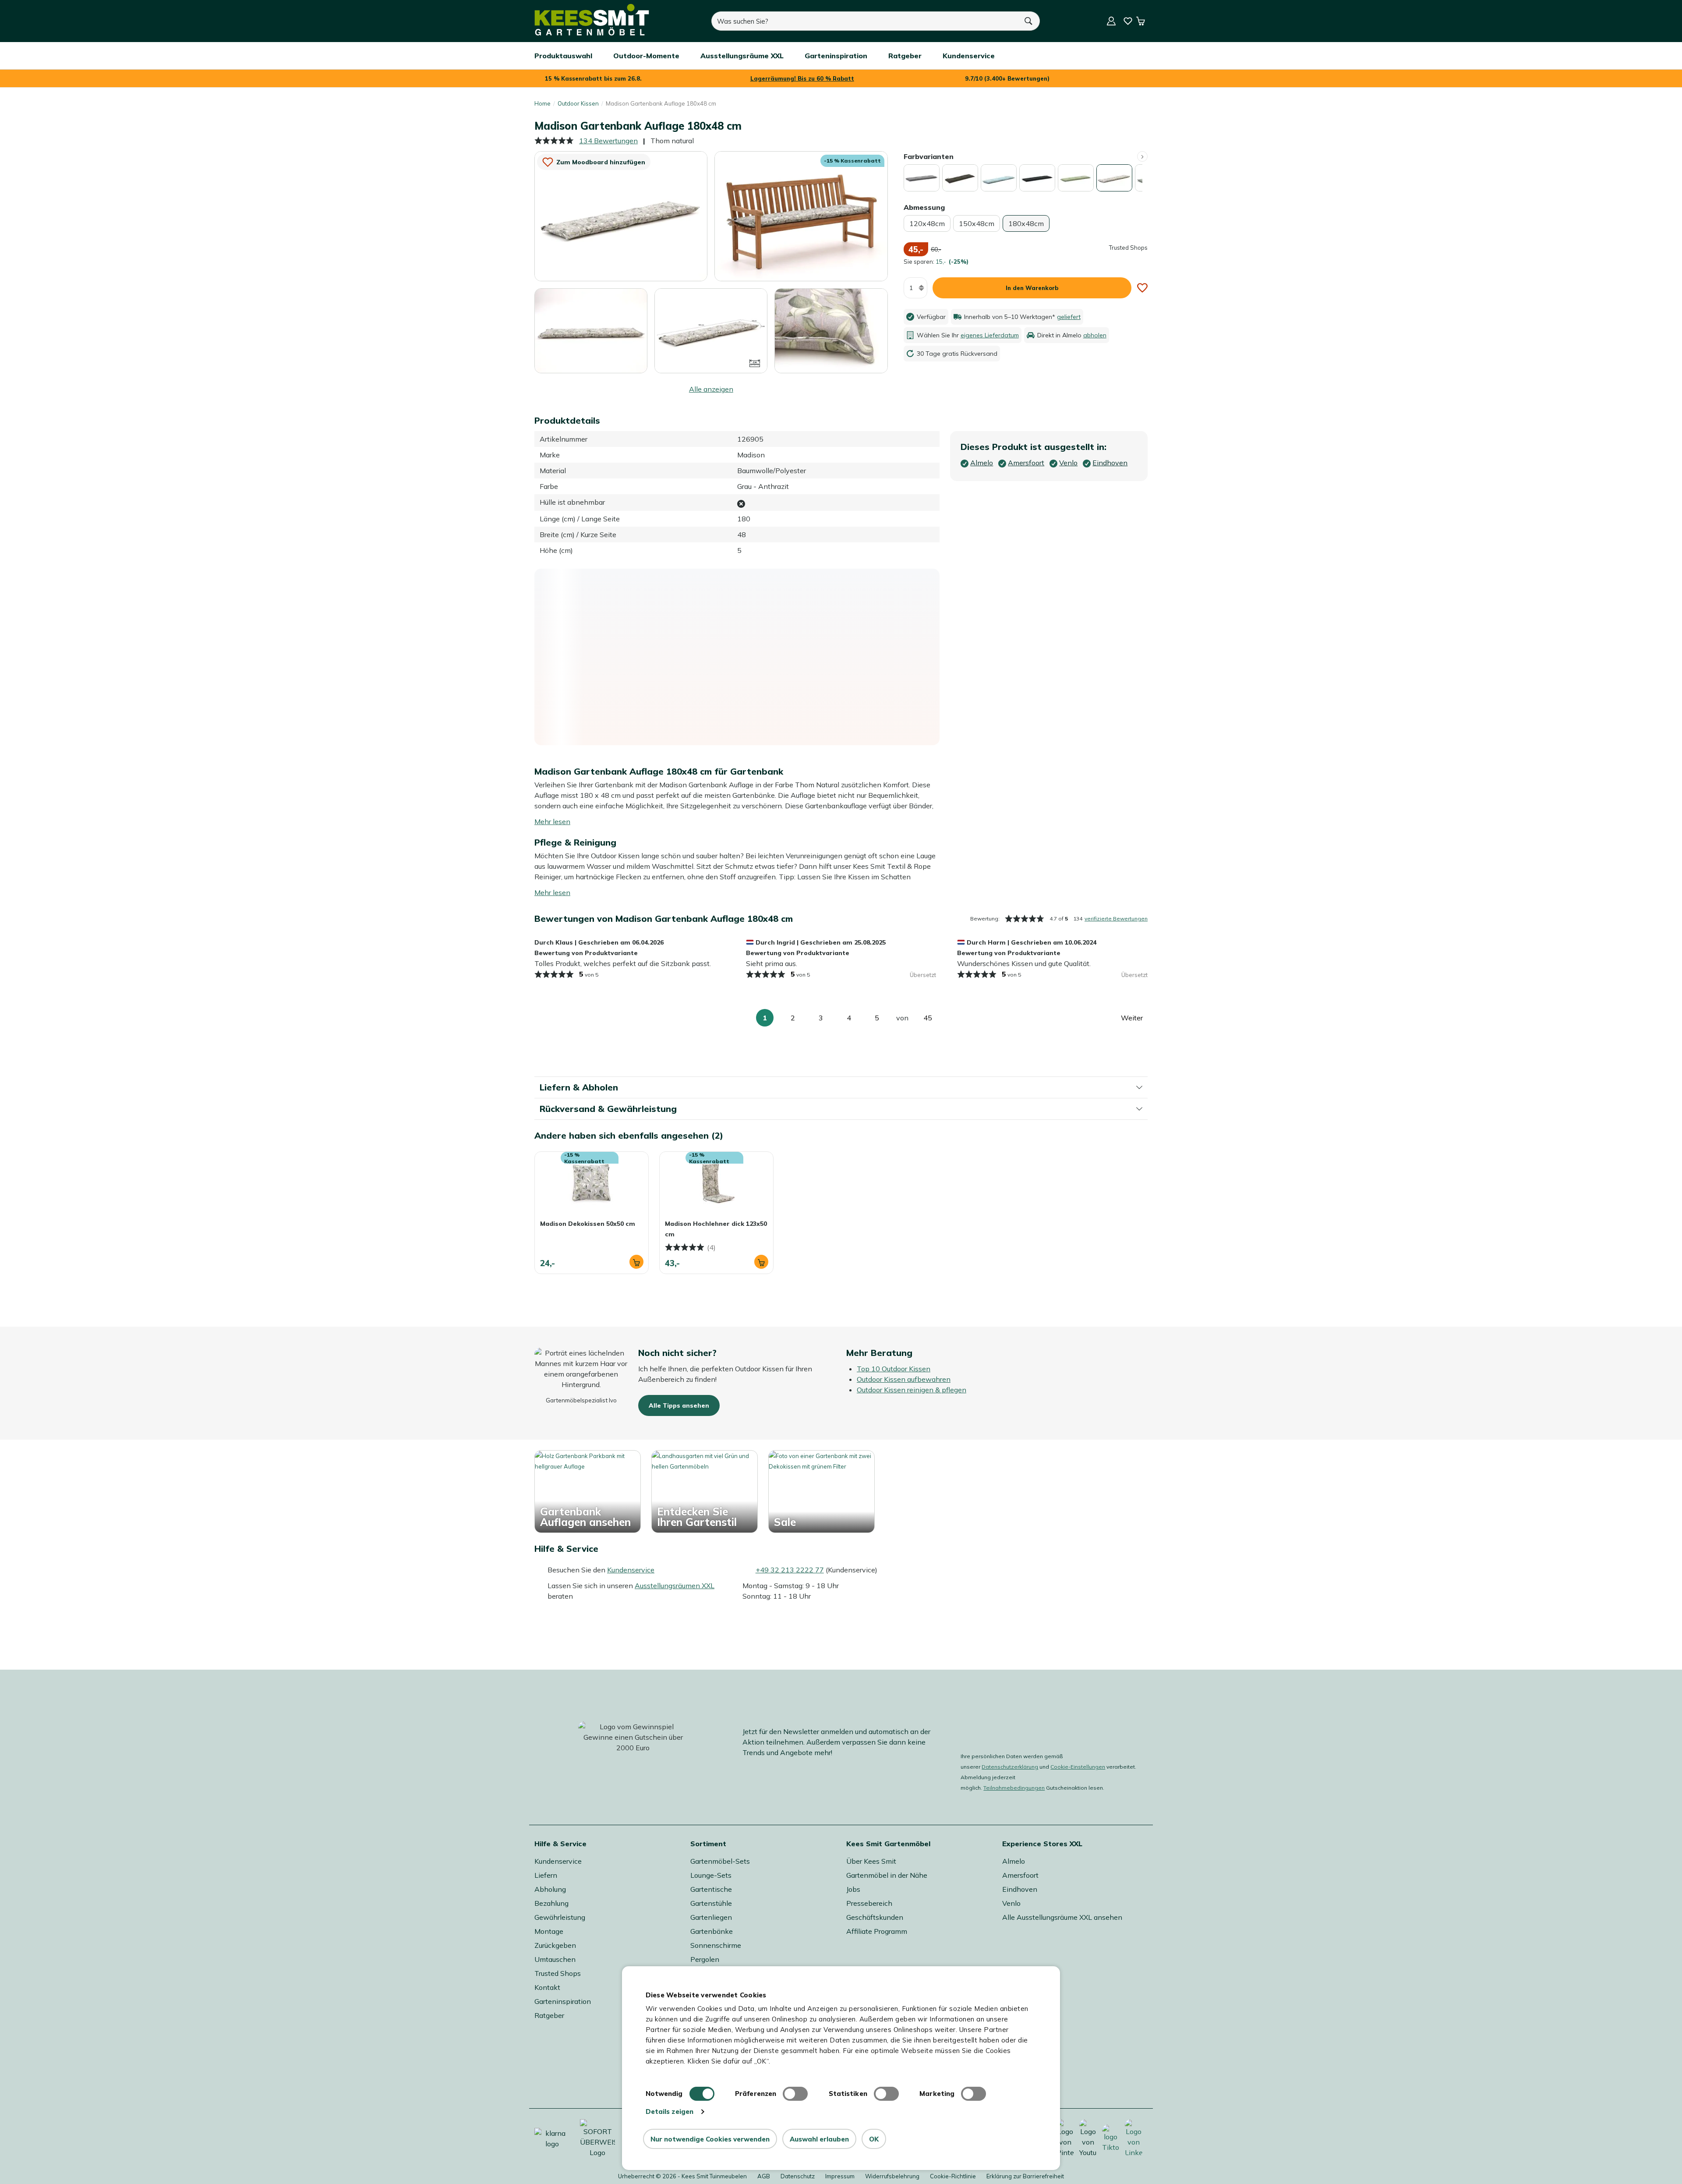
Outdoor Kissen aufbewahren (904, 1379)
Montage (549, 1931)
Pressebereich (869, 1903)
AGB (764, 2176)
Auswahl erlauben (819, 2139)
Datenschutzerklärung (1010, 1767)
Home (542, 103)
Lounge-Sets (711, 1875)
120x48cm (927, 223)
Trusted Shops (558, 1973)
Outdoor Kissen (578, 103)
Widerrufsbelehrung (892, 2176)
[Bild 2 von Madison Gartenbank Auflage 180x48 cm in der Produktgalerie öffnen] (801, 216)
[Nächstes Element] (1142, 156)
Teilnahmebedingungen (1014, 1788)
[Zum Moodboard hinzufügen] (1142, 288)
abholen (1095, 335)
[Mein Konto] (1111, 21)
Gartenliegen (711, 1917)
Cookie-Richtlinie (953, 2176)
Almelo (1014, 1861)
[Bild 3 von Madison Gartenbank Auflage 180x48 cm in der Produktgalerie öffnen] (591, 331)
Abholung (550, 1889)
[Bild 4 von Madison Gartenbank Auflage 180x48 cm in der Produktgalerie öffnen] (711, 330)
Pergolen (705, 1959)
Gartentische (711, 1889)
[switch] (795, 2094)
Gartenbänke (712, 1931)
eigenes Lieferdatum (990, 335)
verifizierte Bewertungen (1116, 919)
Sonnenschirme (716, 1945)
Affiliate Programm (877, 1931)
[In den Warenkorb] (636, 1262)
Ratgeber (549, 2015)
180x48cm (1026, 223)
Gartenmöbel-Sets (720, 1861)
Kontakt (547, 1987)
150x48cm (977, 223)
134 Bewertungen (608, 141)
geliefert (1069, 317)
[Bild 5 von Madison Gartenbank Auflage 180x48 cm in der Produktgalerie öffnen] (831, 330)
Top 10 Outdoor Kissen (894, 1369)
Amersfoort (1020, 1875)
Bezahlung (551, 1903)
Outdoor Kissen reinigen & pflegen (912, 1390)
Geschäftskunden (875, 1917)
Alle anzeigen (711, 389)
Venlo (1011, 1903)
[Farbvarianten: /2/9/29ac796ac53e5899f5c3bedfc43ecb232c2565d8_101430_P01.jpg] (960, 178)
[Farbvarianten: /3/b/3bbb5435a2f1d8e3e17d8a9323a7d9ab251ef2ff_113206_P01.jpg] (1076, 178)
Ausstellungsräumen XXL (675, 1586)
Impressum (840, 2176)
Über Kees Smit (871, 1861)
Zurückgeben (555, 1945)
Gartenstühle (711, 1903)
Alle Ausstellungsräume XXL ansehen (1062, 1917)
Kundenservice (631, 1570)
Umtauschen (555, 1959)
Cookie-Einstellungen (1078, 1767)
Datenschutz (798, 2176)
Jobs (853, 1889)
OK (874, 2139)
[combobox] (865, 21)
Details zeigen (670, 2111)
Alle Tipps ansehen (679, 1405)
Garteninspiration (563, 2001)
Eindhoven (1020, 1889)
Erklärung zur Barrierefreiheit (1025, 2176)
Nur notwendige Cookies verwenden (710, 2139)
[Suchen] (1029, 21)
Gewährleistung (560, 1917)
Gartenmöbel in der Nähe (887, 1875)
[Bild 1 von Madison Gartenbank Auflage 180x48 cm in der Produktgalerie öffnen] (621, 216)
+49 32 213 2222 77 (790, 1570)
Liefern (546, 1875)
